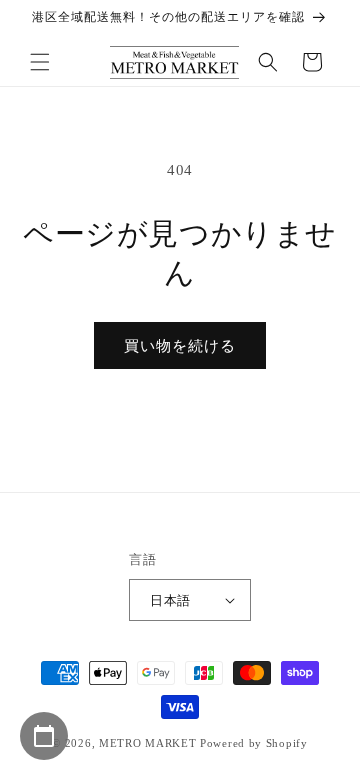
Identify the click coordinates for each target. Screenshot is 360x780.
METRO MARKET (147, 743)
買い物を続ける (180, 346)
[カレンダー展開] (44, 736)
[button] (40, 62)
